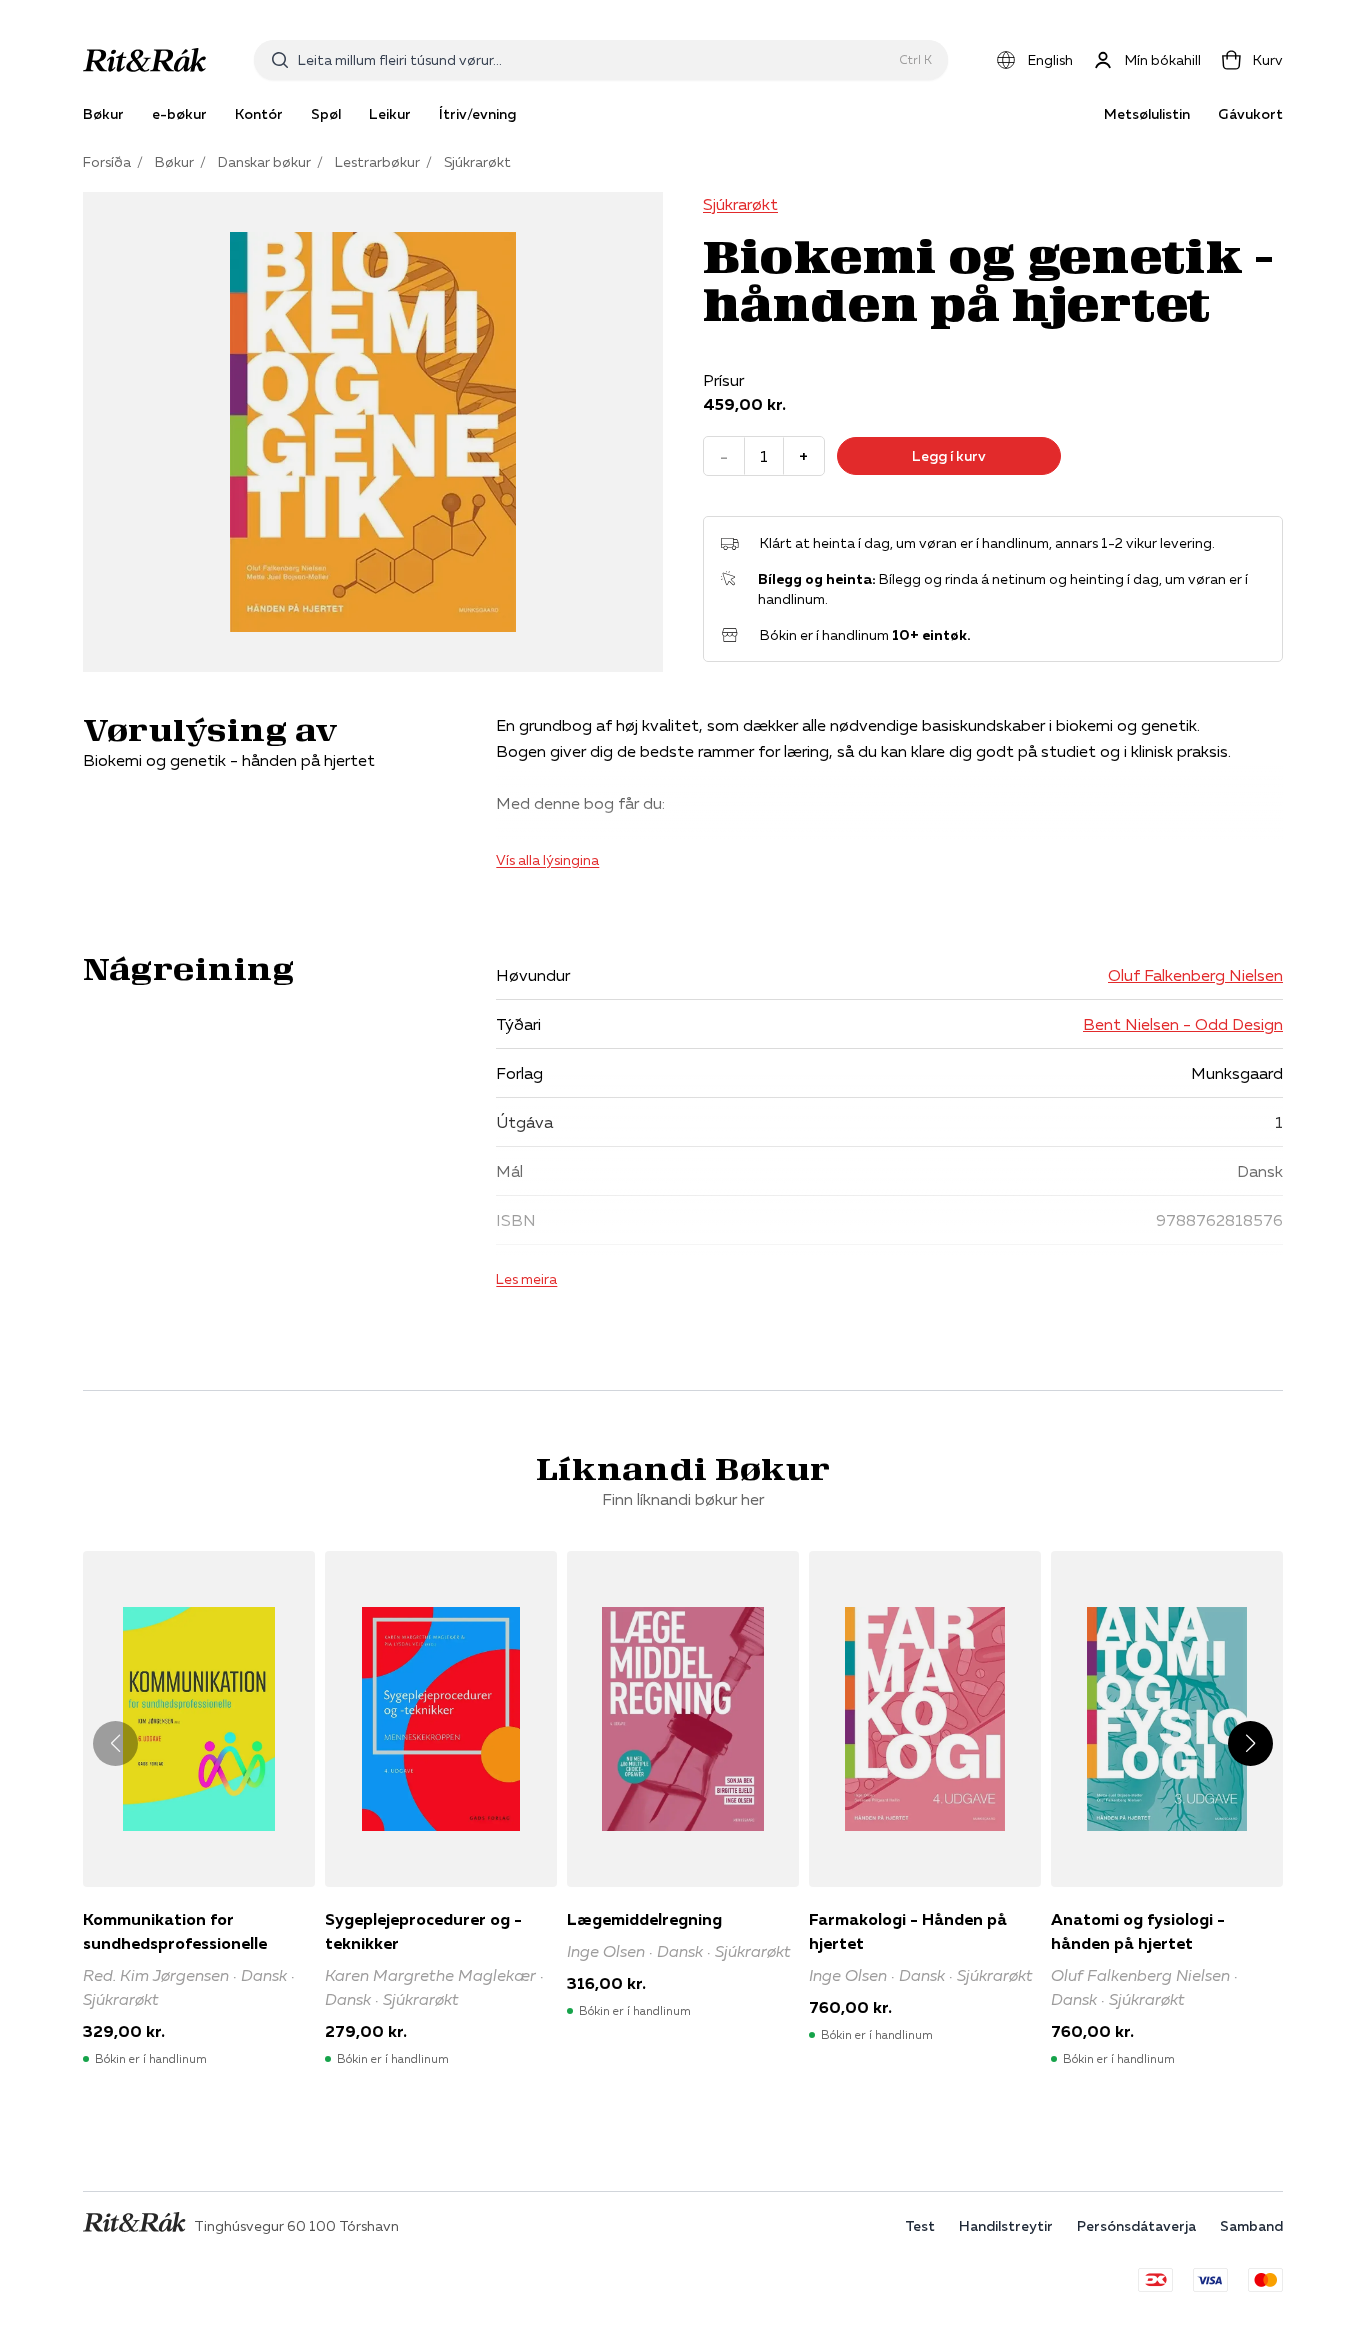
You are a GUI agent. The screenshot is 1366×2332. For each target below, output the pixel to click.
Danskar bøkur (264, 162)
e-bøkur (179, 114)
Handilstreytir (1006, 2226)
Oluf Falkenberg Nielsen (1195, 975)
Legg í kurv (949, 456)
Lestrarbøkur (377, 162)
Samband (1251, 2226)
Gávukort (1250, 114)
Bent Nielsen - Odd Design (1183, 1024)
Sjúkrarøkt (477, 162)
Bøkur (174, 162)
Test (920, 2226)
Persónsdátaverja (1136, 2226)
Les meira (526, 1279)
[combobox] (594, 60)
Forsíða (107, 162)
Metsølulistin (1147, 114)
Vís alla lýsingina (547, 860)
